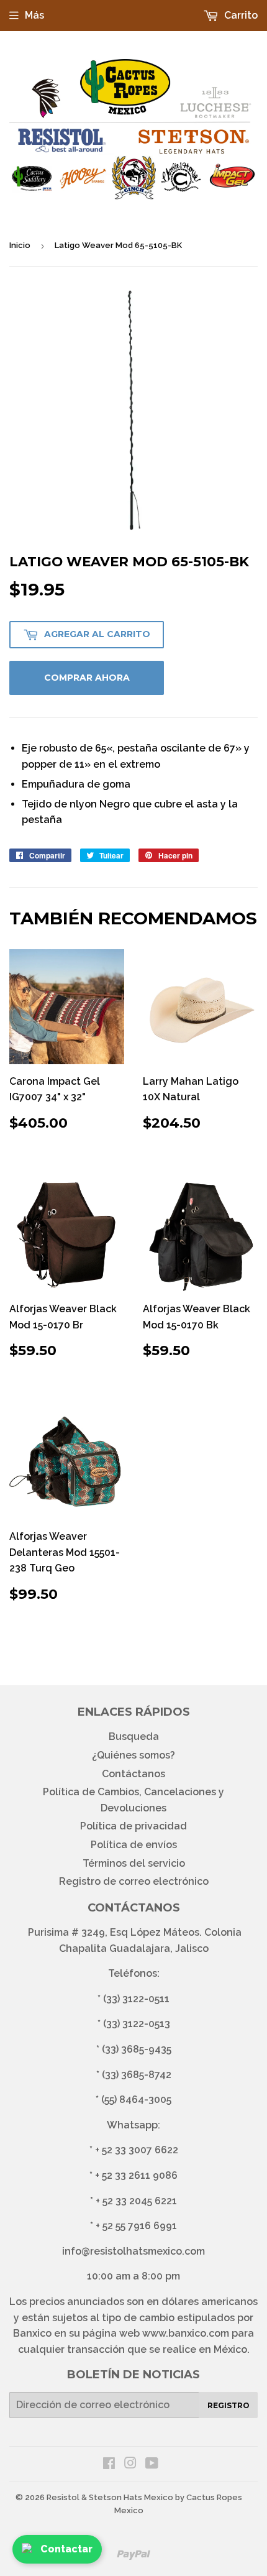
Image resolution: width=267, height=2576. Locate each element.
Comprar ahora (87, 678)
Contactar (66, 2549)
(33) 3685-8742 (137, 2075)
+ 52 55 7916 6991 (136, 2226)
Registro (229, 2405)
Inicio (20, 245)
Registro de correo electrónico (134, 1881)
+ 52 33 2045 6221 (136, 2201)
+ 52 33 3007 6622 (137, 2150)
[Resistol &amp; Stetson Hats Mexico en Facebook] (109, 2464)
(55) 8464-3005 (136, 2100)
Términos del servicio (134, 1863)
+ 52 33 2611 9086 (136, 2175)
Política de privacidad (133, 1826)
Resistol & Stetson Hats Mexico (110, 2497)
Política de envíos (134, 1845)
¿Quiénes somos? (133, 1755)
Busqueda (134, 1736)
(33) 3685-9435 (137, 2049)
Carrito (240, 15)
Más (34, 15)
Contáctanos (133, 1774)
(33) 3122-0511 (136, 1999)
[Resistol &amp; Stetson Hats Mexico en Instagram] (130, 2464)
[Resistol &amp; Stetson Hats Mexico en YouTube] (152, 2464)
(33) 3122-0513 (137, 2024)
